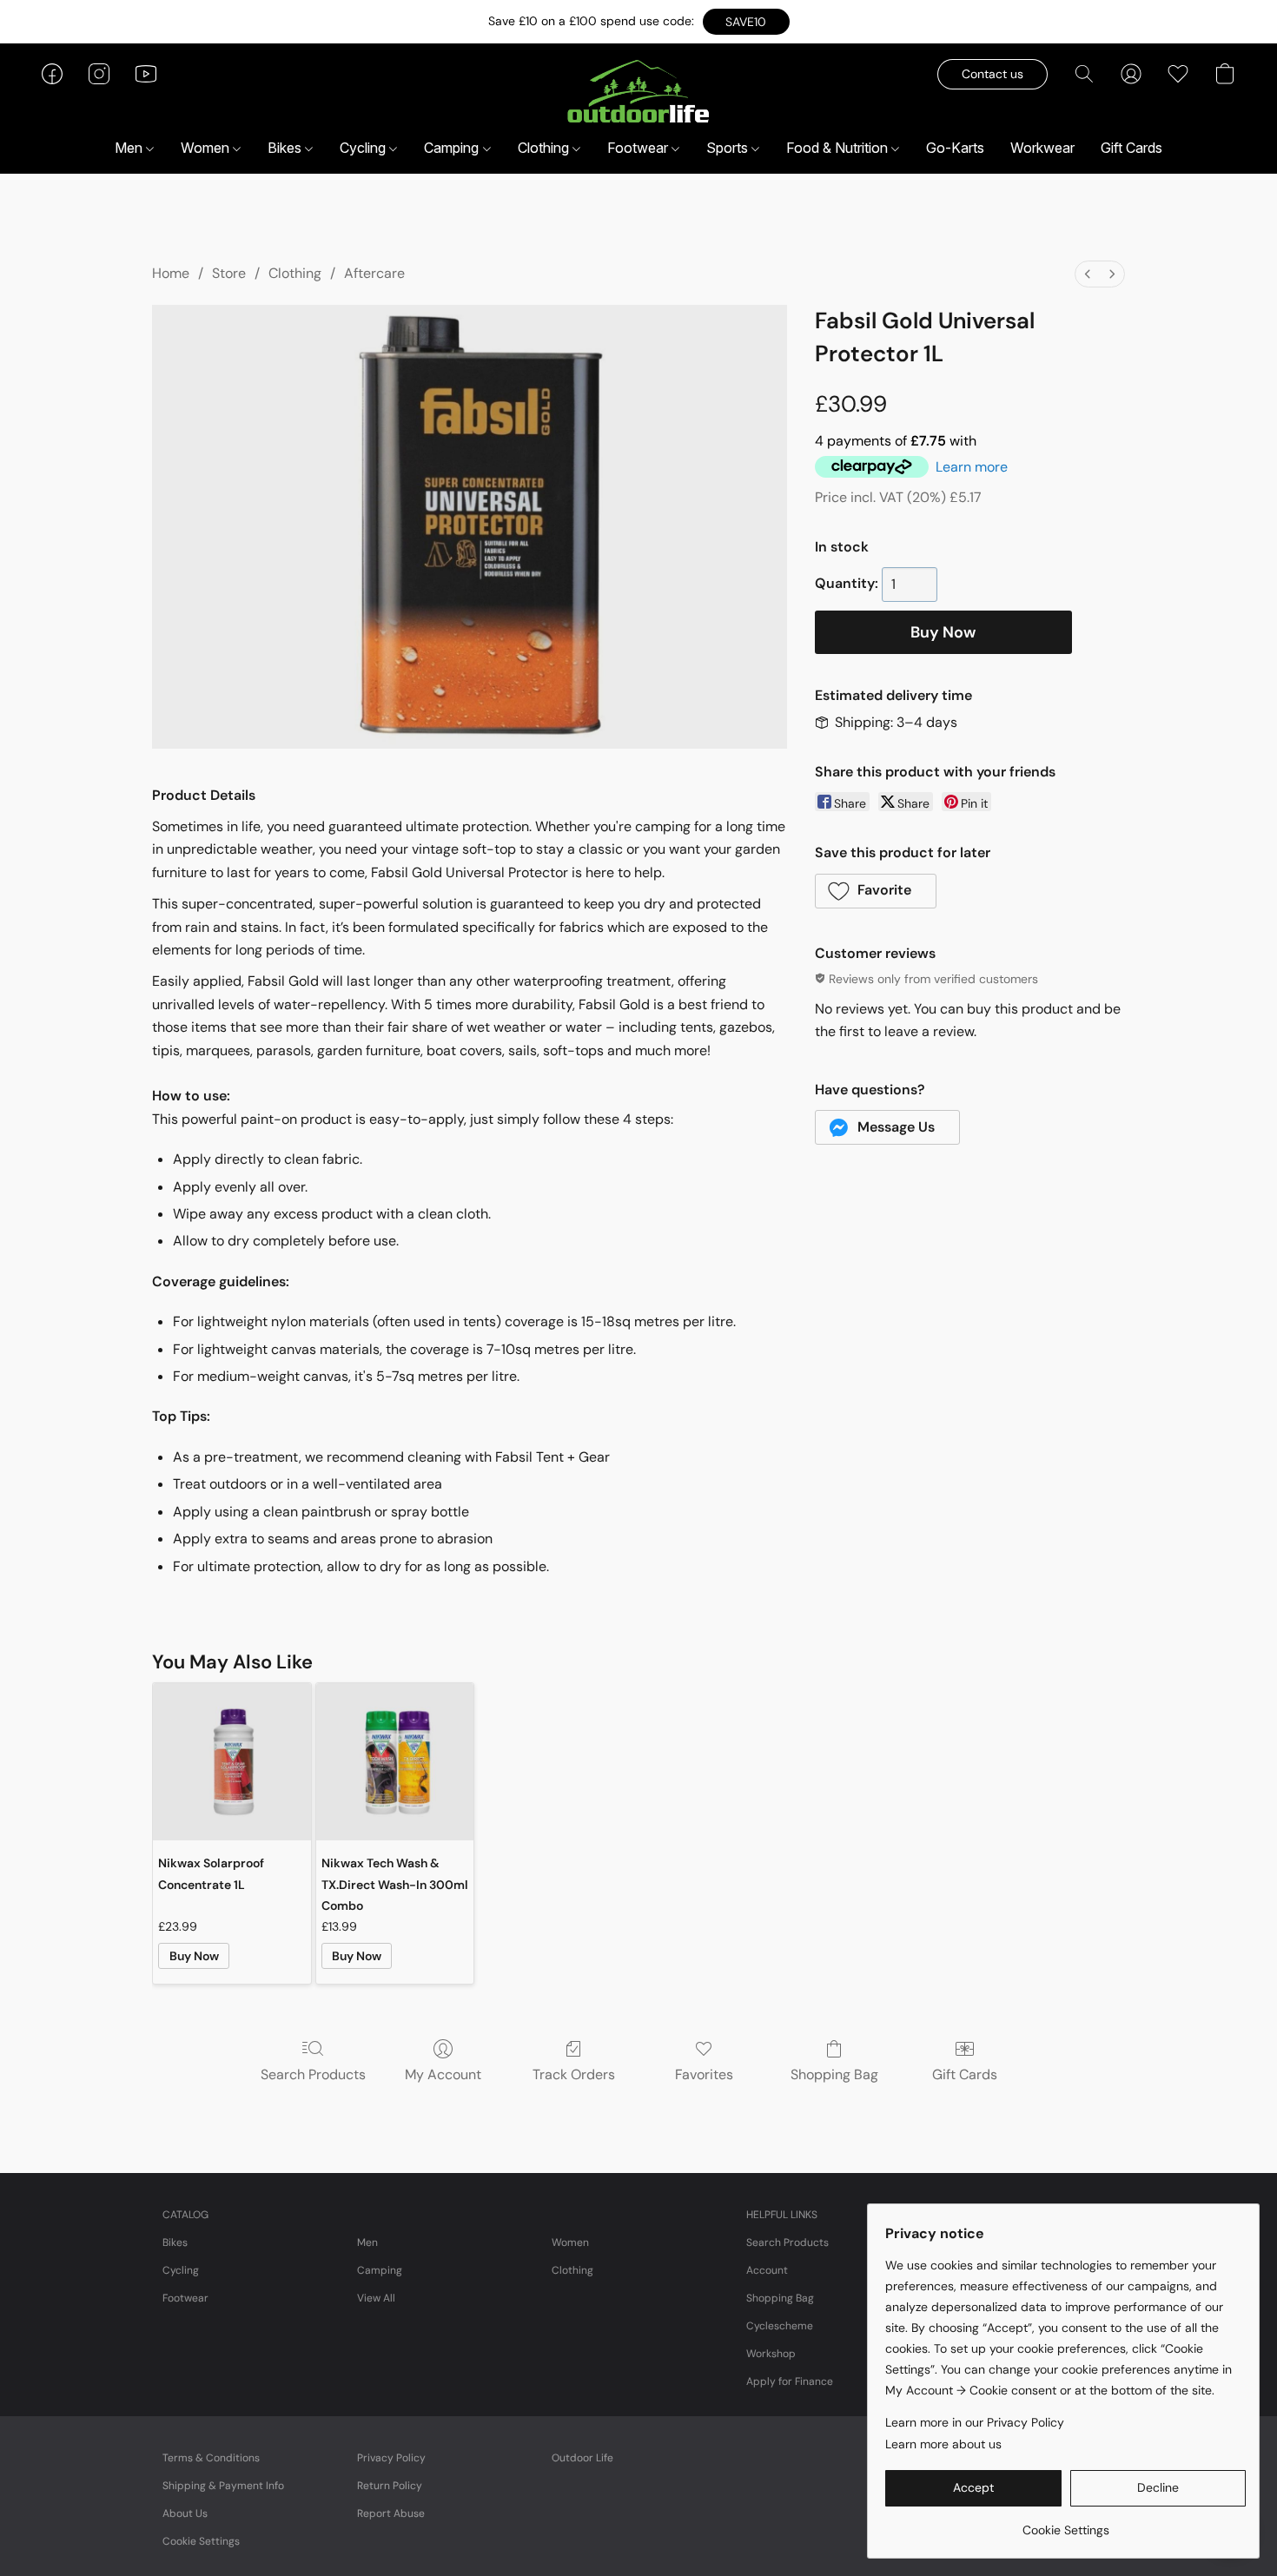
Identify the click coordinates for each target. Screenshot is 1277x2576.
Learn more (972, 467)
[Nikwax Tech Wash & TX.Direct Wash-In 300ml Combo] (395, 1762)
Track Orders (574, 2074)
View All (376, 2298)
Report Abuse (391, 2513)
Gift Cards (1131, 148)
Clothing (545, 148)
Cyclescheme (780, 2326)
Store (229, 273)
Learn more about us (943, 2444)
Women (207, 148)
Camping (453, 148)
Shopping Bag (834, 2074)
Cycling (364, 148)
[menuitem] (1088, 274)
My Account (443, 2074)
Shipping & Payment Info (223, 2486)
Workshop (771, 2354)
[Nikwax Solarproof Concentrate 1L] (232, 1762)
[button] (746, 22)
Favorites (704, 2074)
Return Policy (390, 2486)
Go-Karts (955, 148)
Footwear (639, 148)
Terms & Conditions (211, 2458)
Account (767, 2270)
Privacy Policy (391, 2458)
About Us (185, 2513)
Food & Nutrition (839, 148)
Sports (729, 148)
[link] (1065, 2523)
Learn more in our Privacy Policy (975, 2422)
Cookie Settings (201, 2541)
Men (130, 148)
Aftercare (374, 273)
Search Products (313, 2074)
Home (171, 273)
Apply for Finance (790, 2381)
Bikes (286, 148)
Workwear (1042, 148)
